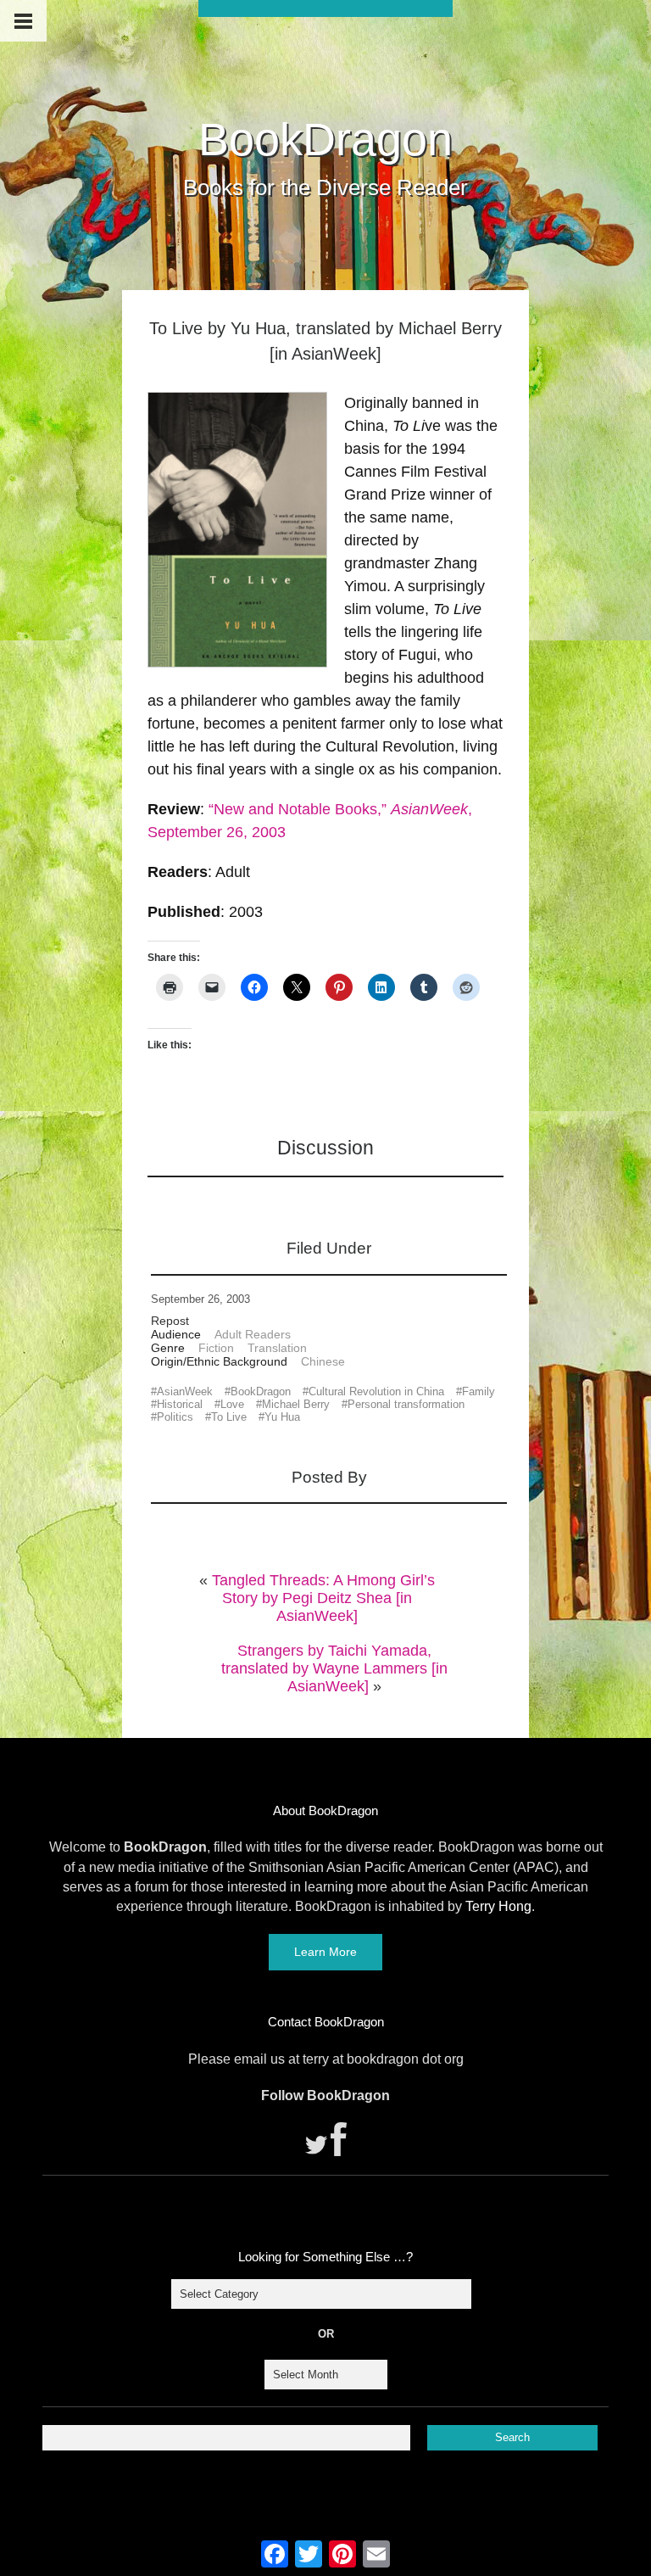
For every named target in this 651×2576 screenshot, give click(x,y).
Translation (277, 1348)
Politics (175, 1417)
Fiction (216, 1348)
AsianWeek (185, 1391)
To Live (229, 1417)
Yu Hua (282, 1417)
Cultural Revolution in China (376, 1391)
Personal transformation (406, 1404)
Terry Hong (498, 1906)
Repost (170, 1321)
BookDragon (325, 139)
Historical (180, 1404)
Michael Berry (296, 1404)
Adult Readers (253, 1334)
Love (232, 1404)
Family (479, 1391)
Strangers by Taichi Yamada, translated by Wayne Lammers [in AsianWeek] (334, 1668)
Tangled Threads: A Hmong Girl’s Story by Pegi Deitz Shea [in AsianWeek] (323, 1598)
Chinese (323, 1361)
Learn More (325, 1952)
